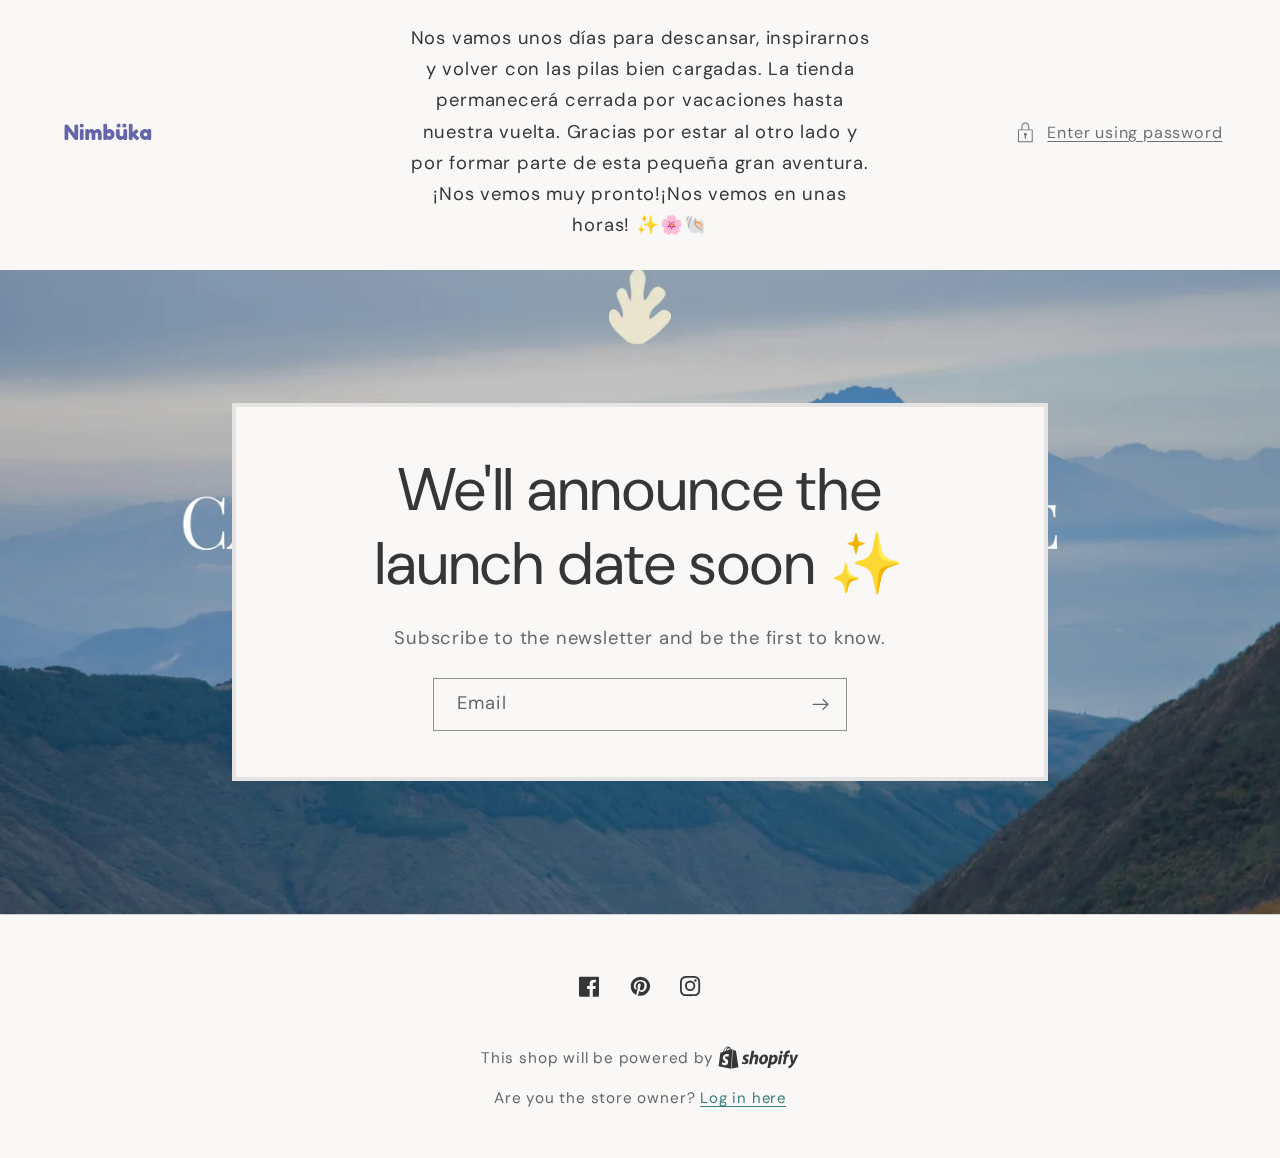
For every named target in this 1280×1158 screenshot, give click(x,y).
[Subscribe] (820, 705)
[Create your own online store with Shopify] (758, 1058)
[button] (1118, 132)
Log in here (743, 1098)
